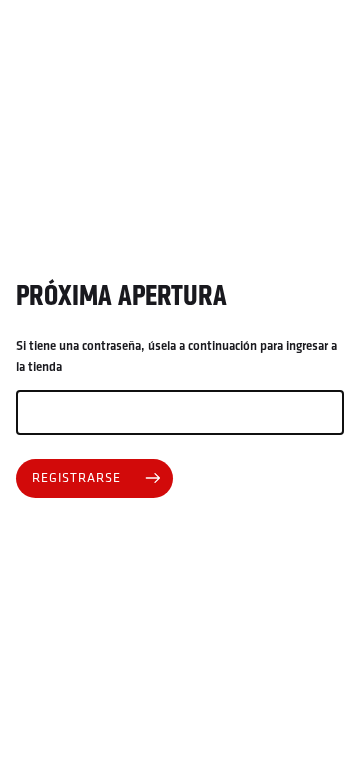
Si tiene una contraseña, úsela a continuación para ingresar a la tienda (176, 356)
